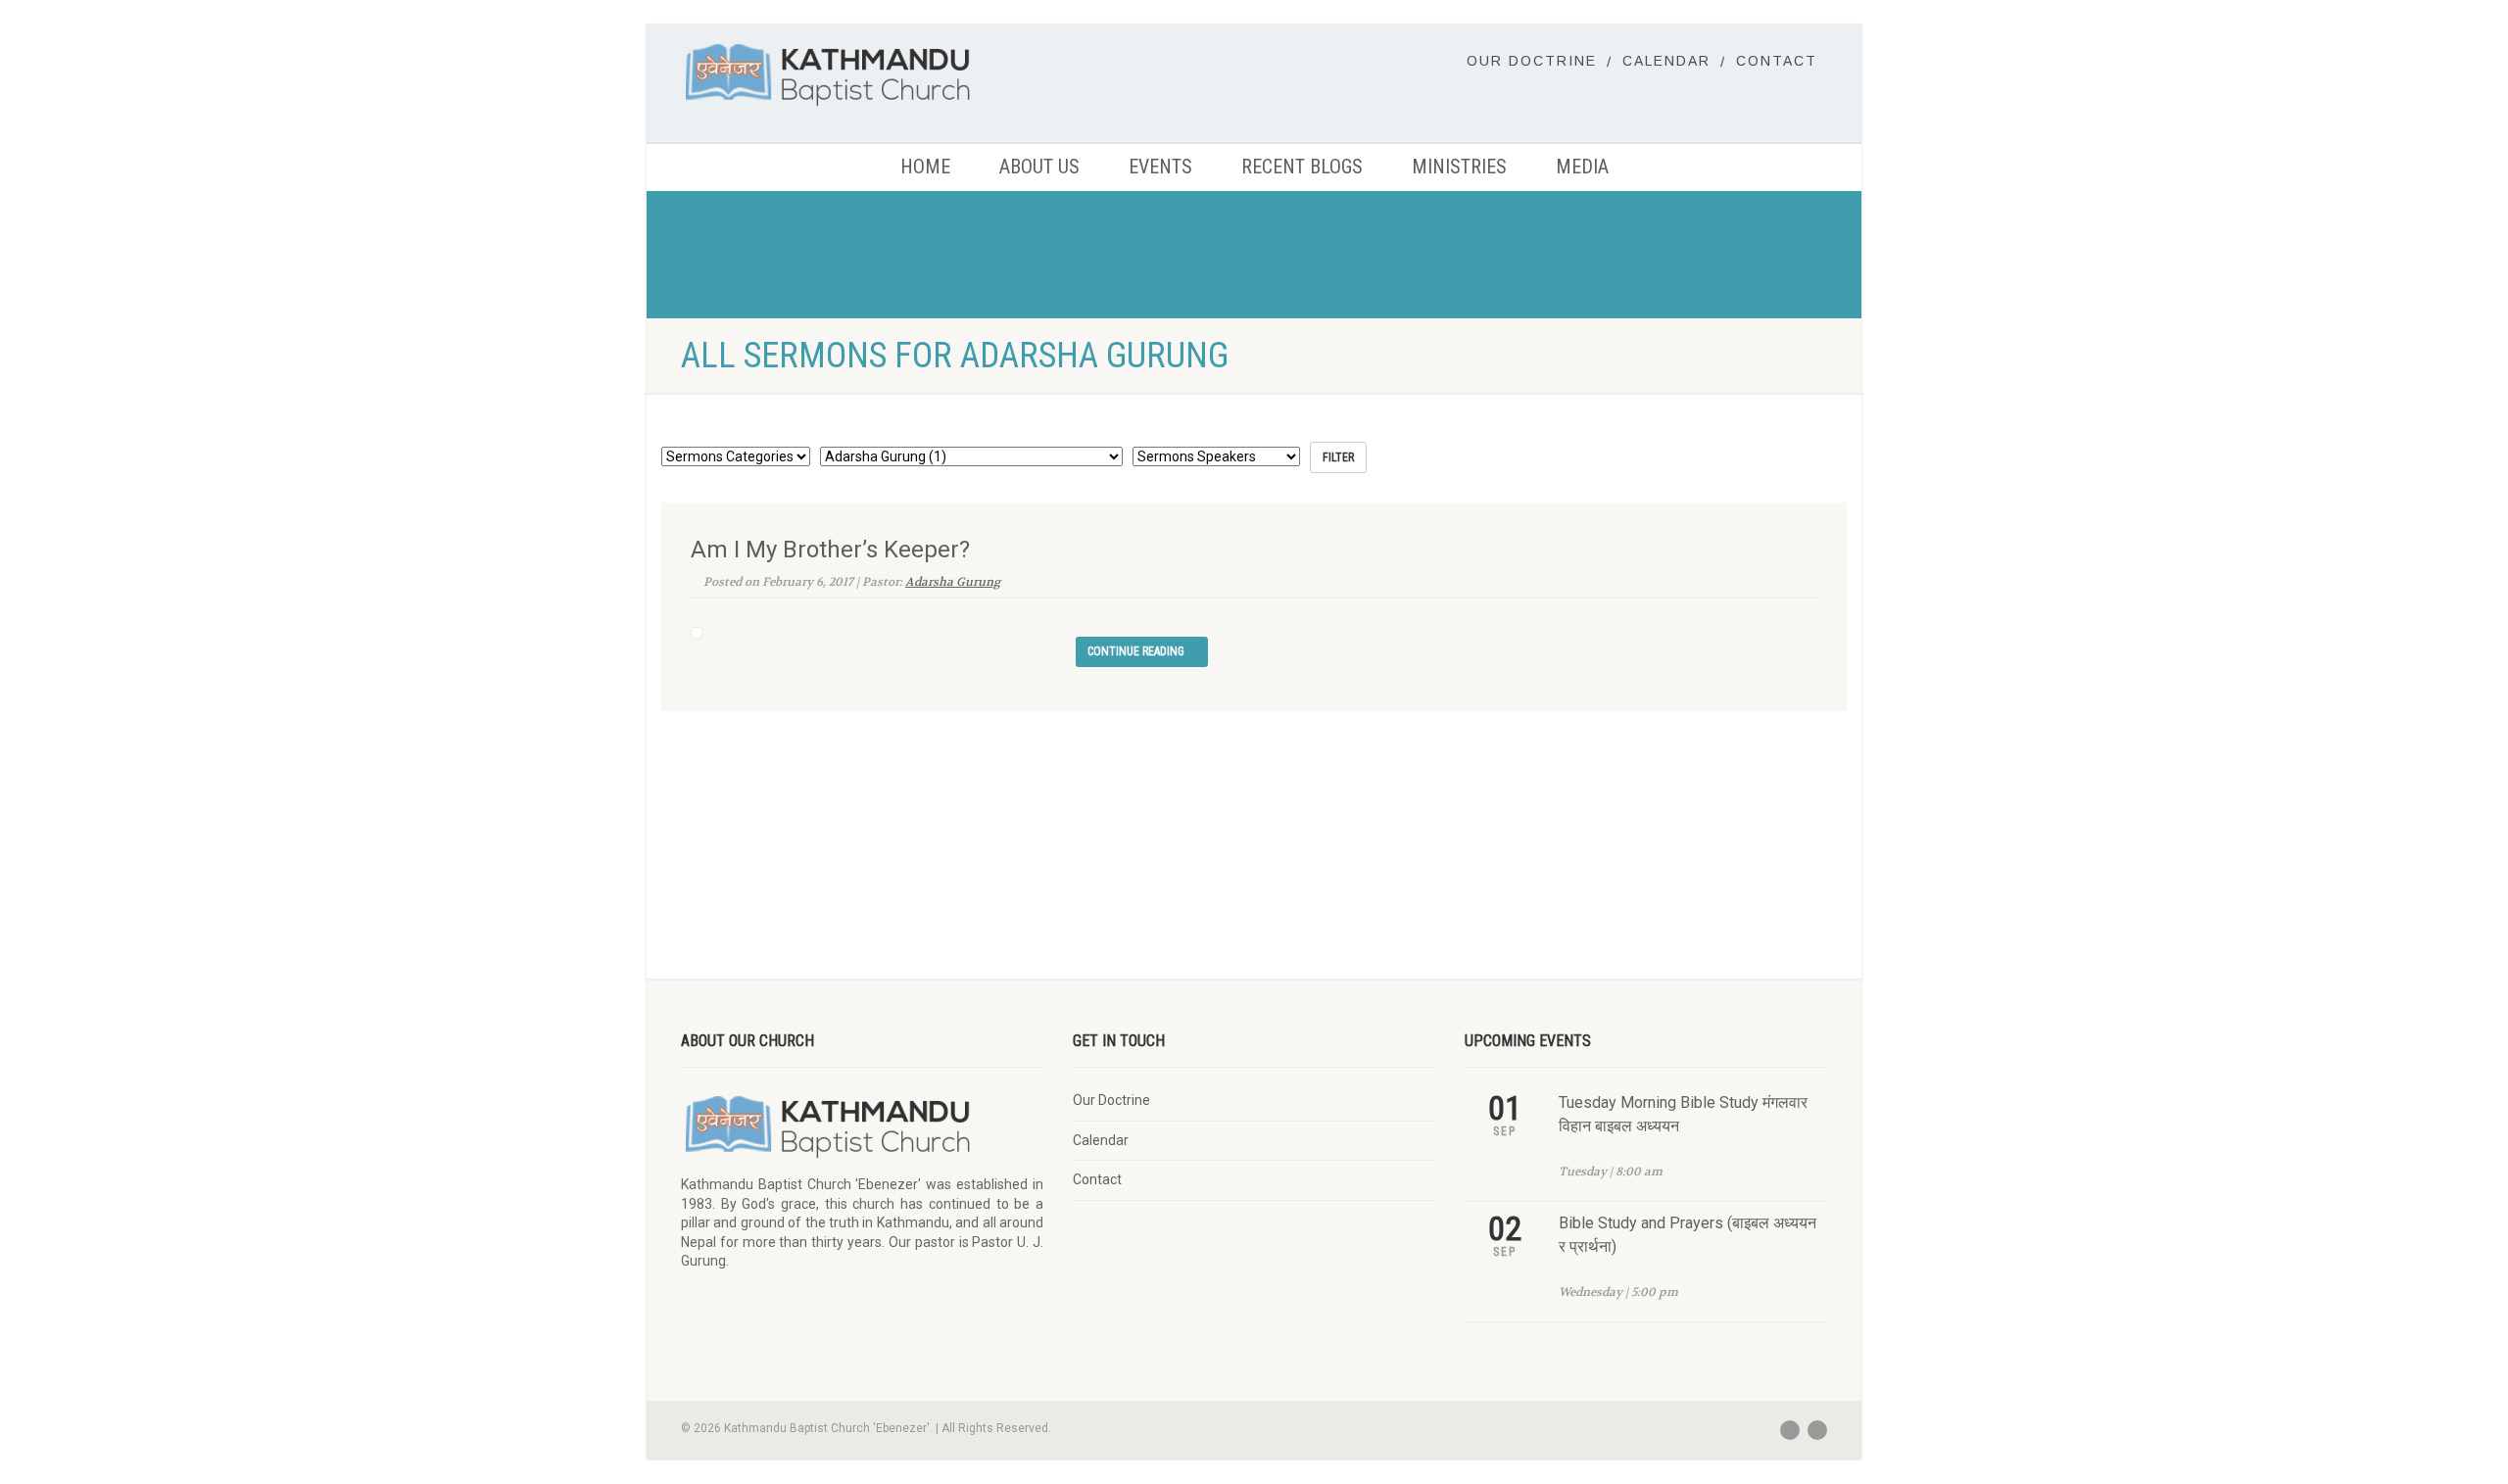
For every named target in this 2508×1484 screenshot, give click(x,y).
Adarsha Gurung (953, 582)
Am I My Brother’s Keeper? (830, 550)
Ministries (1459, 167)
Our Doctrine (1532, 61)
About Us (1039, 167)
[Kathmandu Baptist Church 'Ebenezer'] (862, 74)
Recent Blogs (1302, 167)
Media (1582, 167)
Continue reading (1137, 651)
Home (925, 167)
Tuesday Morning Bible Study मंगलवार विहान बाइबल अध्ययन (1683, 1114)
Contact (1777, 61)
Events (1160, 167)
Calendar (1666, 61)
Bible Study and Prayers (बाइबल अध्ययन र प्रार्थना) (1688, 1235)
